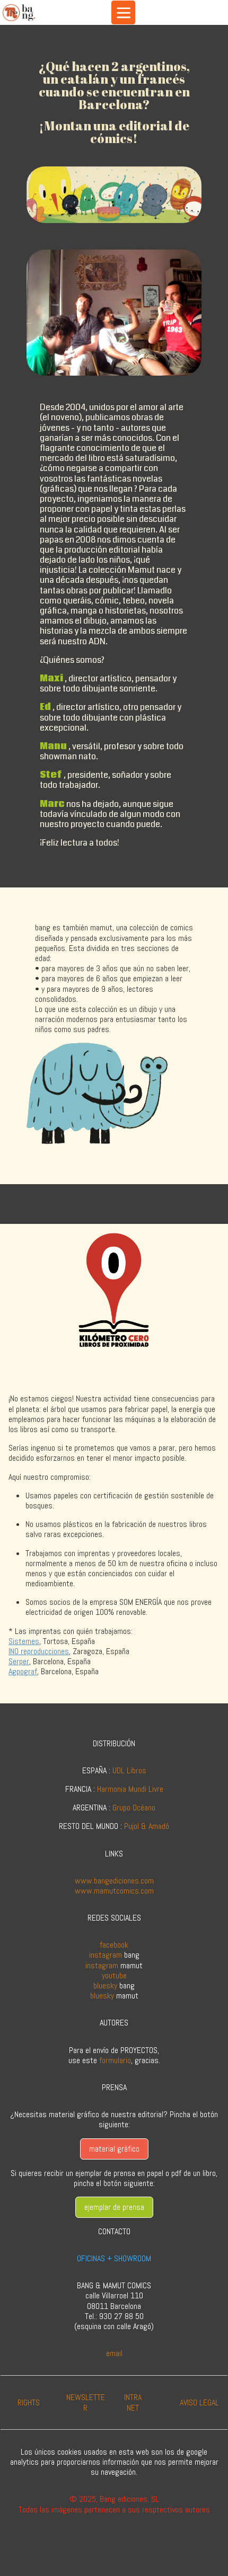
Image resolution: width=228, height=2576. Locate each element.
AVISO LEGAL (199, 2402)
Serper (19, 1661)
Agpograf (23, 1671)
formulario (115, 2060)
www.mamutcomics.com (114, 1891)
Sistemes (24, 1641)
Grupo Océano (134, 1807)
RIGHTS (29, 2402)
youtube (114, 1975)
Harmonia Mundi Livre (130, 1789)
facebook (114, 1945)
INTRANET (133, 2402)
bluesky (105, 1986)
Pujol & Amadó (147, 1826)
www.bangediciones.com (114, 1881)
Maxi (51, 678)
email (114, 2353)
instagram (106, 1955)
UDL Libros (129, 1770)
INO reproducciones (39, 1651)
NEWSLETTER (86, 2402)
